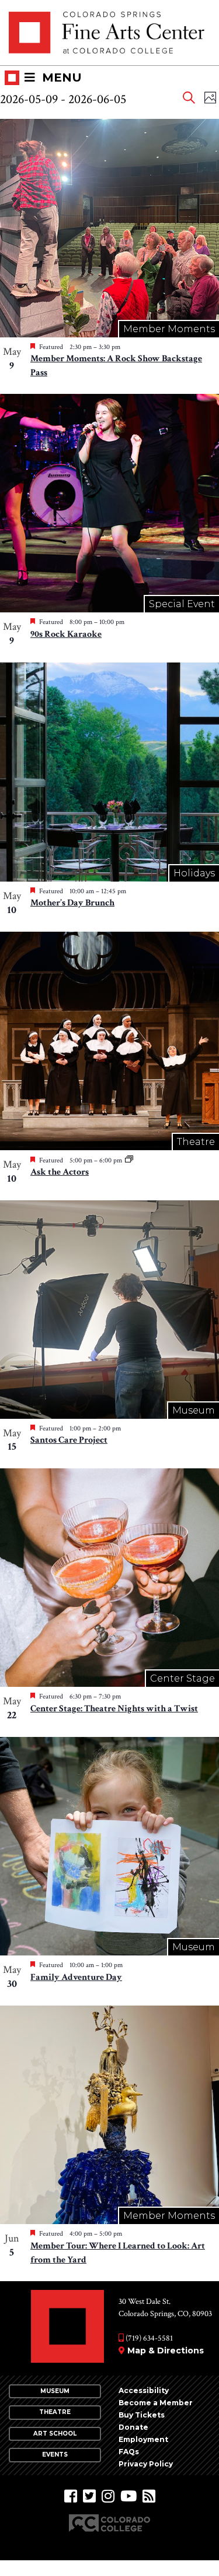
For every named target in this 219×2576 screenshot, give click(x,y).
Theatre (55, 2412)
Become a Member (156, 2403)
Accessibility (144, 2390)
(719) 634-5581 (148, 2338)
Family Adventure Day (76, 1977)
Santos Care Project (69, 1440)
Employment (143, 2439)
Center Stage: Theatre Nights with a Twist (114, 1709)
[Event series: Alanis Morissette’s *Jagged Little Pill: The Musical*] (129, 1160)
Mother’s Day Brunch (72, 903)
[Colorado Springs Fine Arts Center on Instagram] (108, 2496)
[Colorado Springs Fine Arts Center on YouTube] (128, 2496)
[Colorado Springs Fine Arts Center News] (149, 2496)
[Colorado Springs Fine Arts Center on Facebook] (71, 2496)
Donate (133, 2427)
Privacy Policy (146, 2464)
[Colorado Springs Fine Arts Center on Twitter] (89, 2496)
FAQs (129, 2452)
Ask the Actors (60, 1172)
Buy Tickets (142, 2415)
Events (55, 2455)
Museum (55, 2391)
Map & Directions (166, 2351)
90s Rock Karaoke (66, 634)
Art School (55, 2434)
